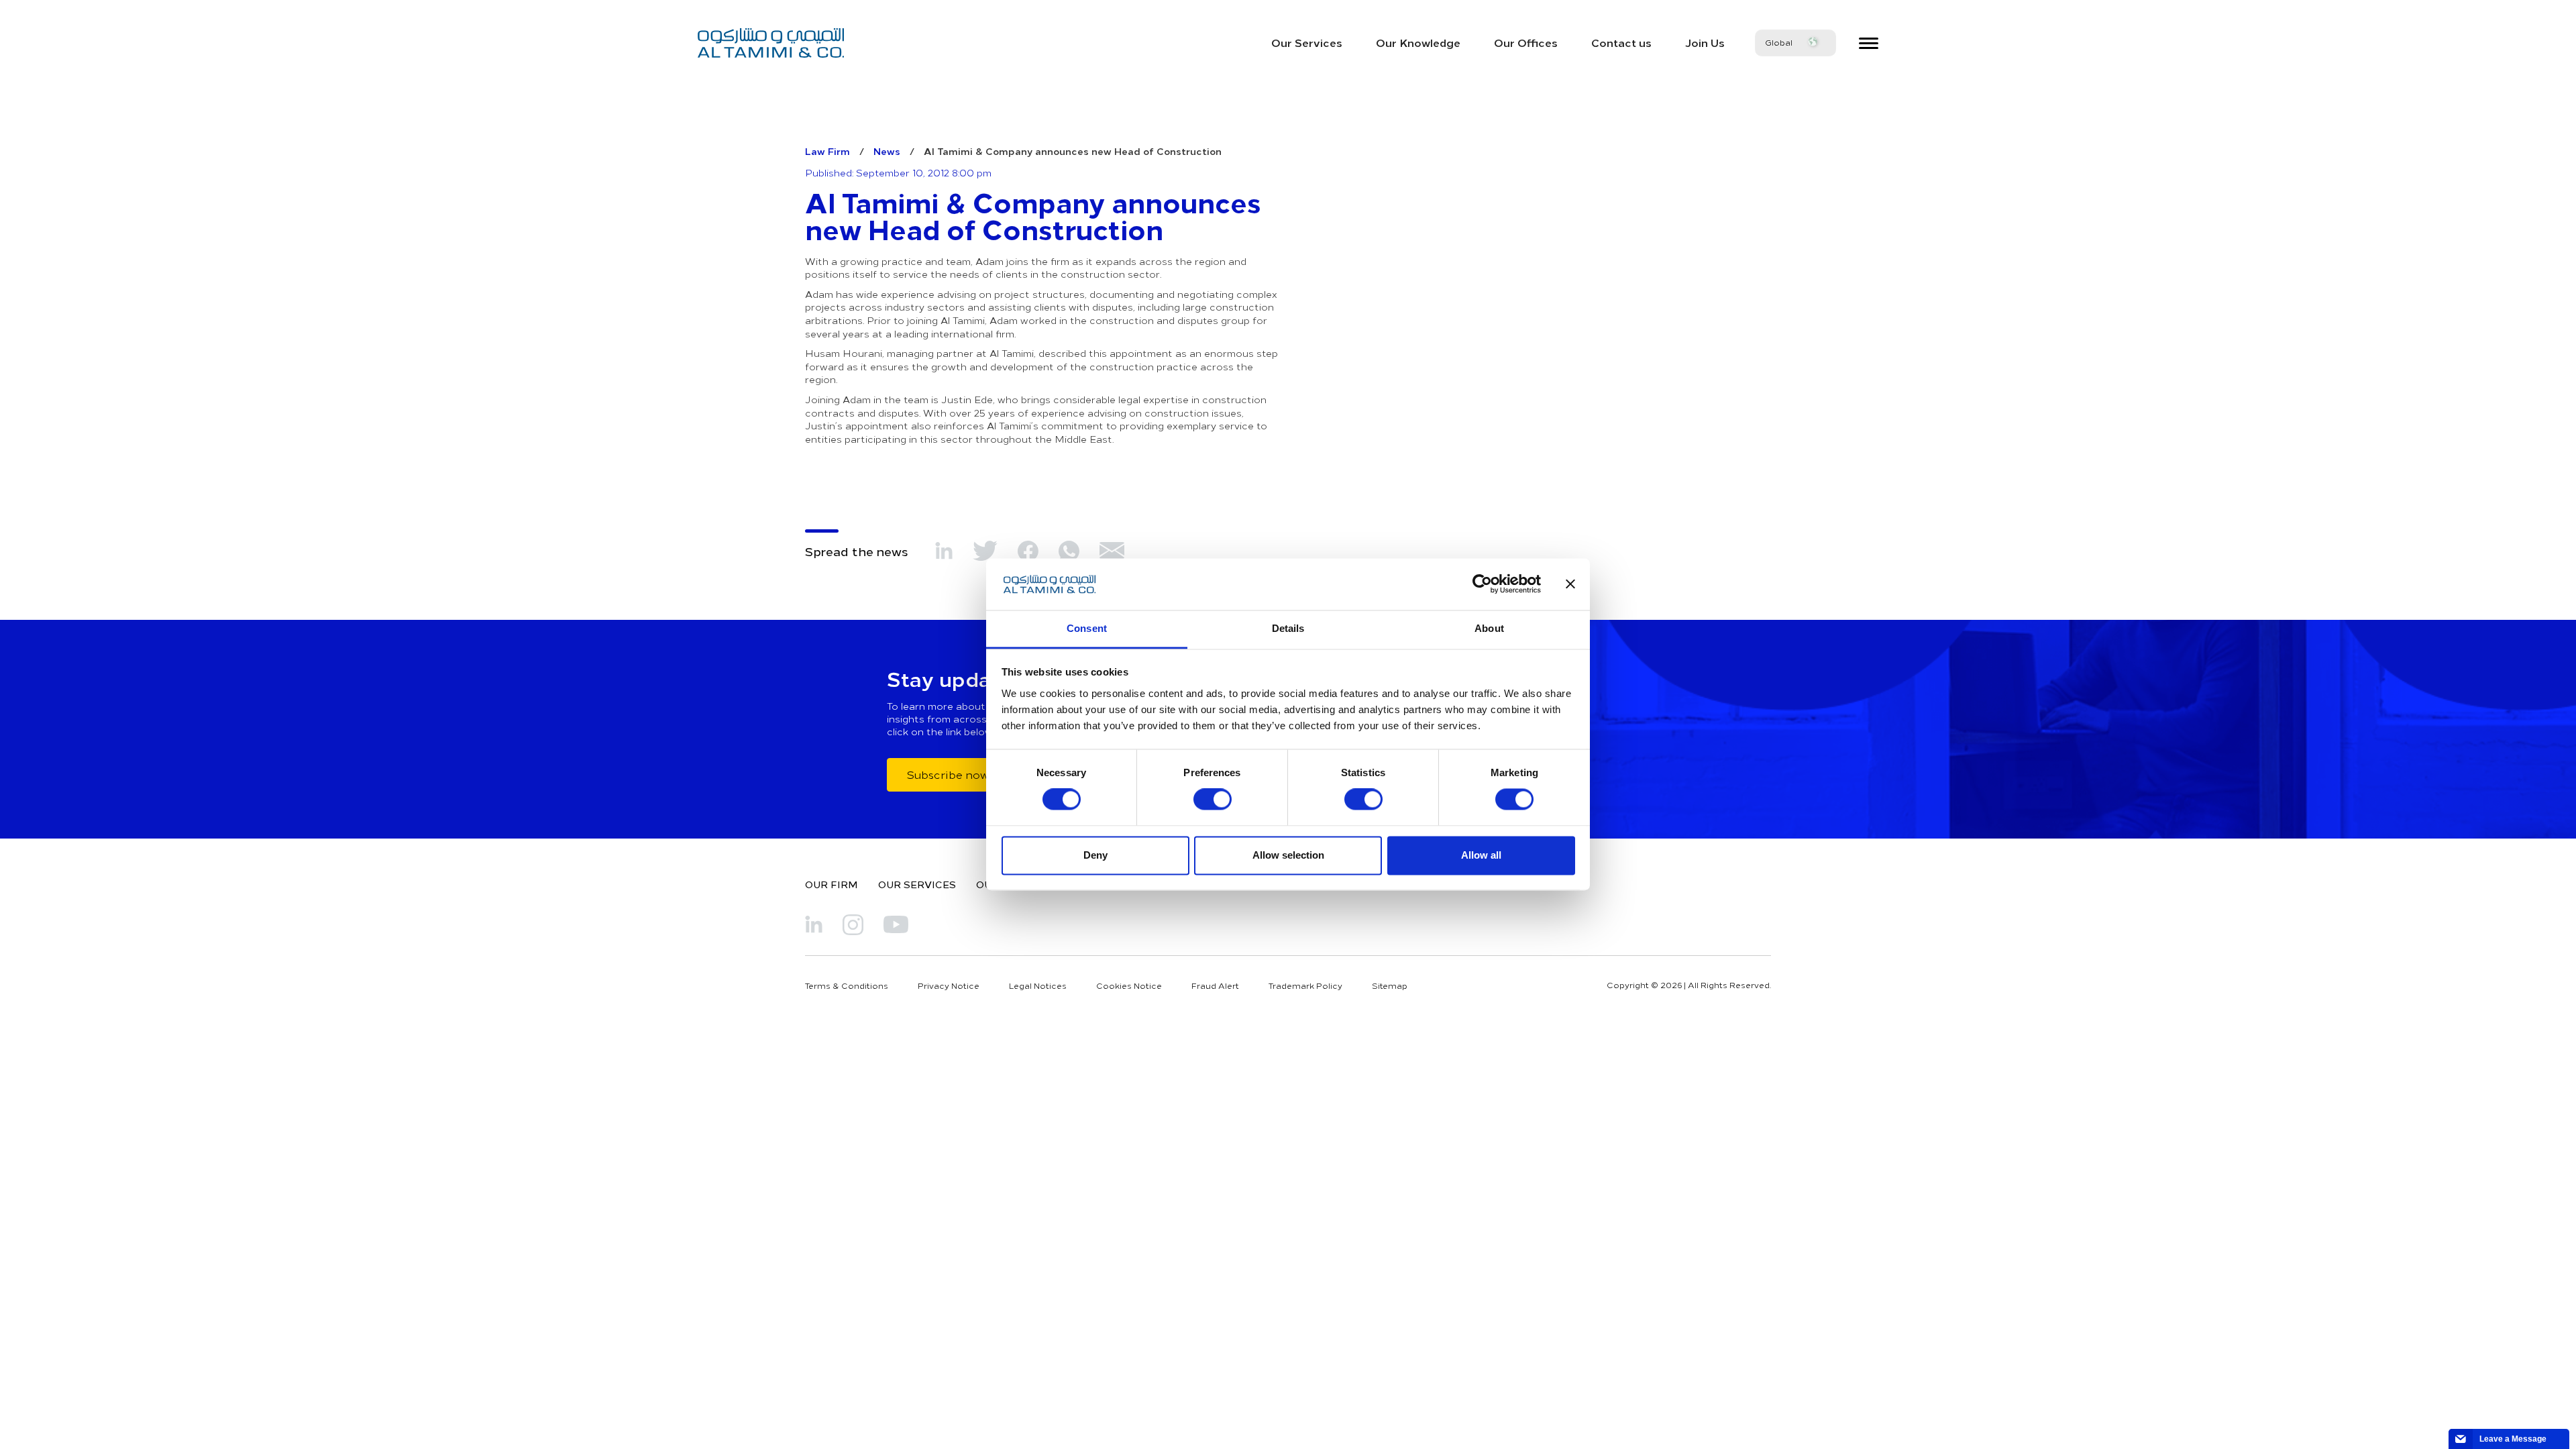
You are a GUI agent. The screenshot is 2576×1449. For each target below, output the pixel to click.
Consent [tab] (1087, 628)
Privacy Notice (949, 985)
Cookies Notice (1129, 985)
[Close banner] (1570, 584)
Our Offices (1526, 42)
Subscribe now (948, 774)
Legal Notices (1038, 985)
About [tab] (1489, 628)
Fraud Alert (1215, 985)
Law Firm (827, 151)
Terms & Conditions (847, 985)
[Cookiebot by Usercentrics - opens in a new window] (1482, 584)
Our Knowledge (1418, 42)
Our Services (1307, 42)
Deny (1095, 855)
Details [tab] (1288, 628)
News (887, 151)
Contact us (1621, 42)
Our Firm (831, 884)
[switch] (1213, 800)
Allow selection (1288, 855)
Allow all (1481, 855)
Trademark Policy (1305, 985)
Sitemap (1390, 985)
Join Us (1705, 42)
